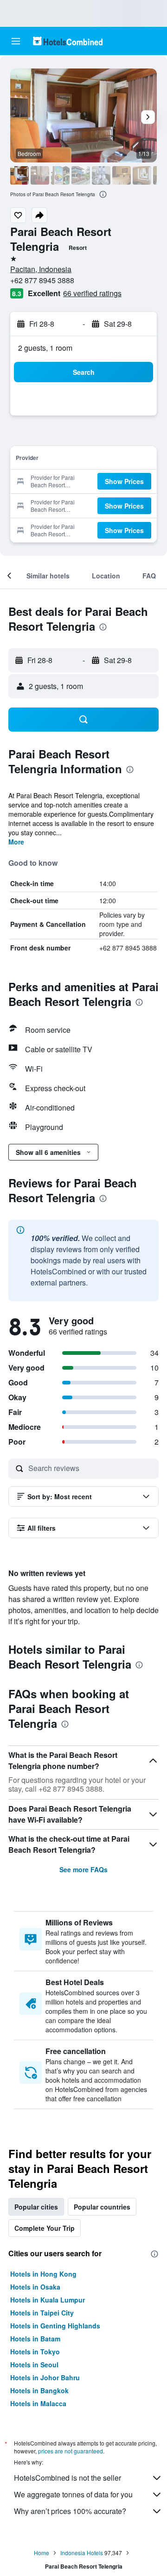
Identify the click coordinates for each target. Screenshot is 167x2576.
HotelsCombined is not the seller (67, 2478)
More (16, 842)
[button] (16, 41)
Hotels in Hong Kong (43, 2274)
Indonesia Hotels (82, 2553)
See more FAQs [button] (83, 1869)
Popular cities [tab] (36, 2207)
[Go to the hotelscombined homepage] (68, 41)
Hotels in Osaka (35, 2287)
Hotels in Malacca (38, 2403)
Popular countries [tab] (102, 2207)
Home (42, 2553)
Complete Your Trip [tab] (45, 2228)
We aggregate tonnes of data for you (73, 2494)
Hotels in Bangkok (39, 2390)
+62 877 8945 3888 (42, 280)
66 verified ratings (92, 293)
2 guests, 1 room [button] (45, 348)
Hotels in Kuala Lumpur (48, 2300)
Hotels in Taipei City (42, 2313)
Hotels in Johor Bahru (45, 2377)
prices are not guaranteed (71, 2451)
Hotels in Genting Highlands (55, 2326)
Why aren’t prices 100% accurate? (70, 2511)
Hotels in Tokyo (35, 2352)
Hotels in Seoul (34, 2365)
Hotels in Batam (35, 2339)
